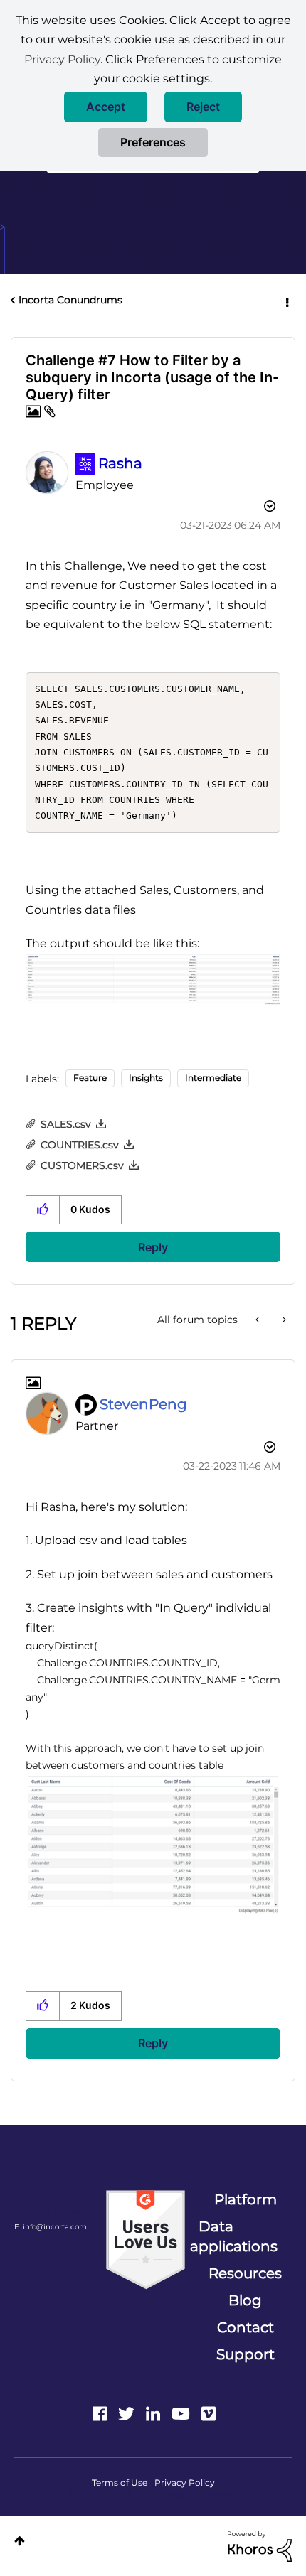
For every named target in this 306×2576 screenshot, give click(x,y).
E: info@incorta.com (51, 2227)
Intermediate (213, 1078)
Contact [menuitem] (246, 2327)
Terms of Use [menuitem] (120, 2483)
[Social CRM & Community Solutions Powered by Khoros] (260, 2545)
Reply (153, 1247)
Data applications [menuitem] (234, 2236)
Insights (146, 1078)
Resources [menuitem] (245, 2273)
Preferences (153, 142)
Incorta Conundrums (70, 300)
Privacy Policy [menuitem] (185, 2483)
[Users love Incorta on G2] (146, 2238)
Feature (90, 1078)
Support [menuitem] (246, 2354)
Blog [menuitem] (245, 2300)
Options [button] (286, 301)
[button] (106, 107)
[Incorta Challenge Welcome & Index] (283, 1320)
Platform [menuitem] (246, 2199)
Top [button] (20, 2541)
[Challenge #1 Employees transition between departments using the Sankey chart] (259, 1320)
